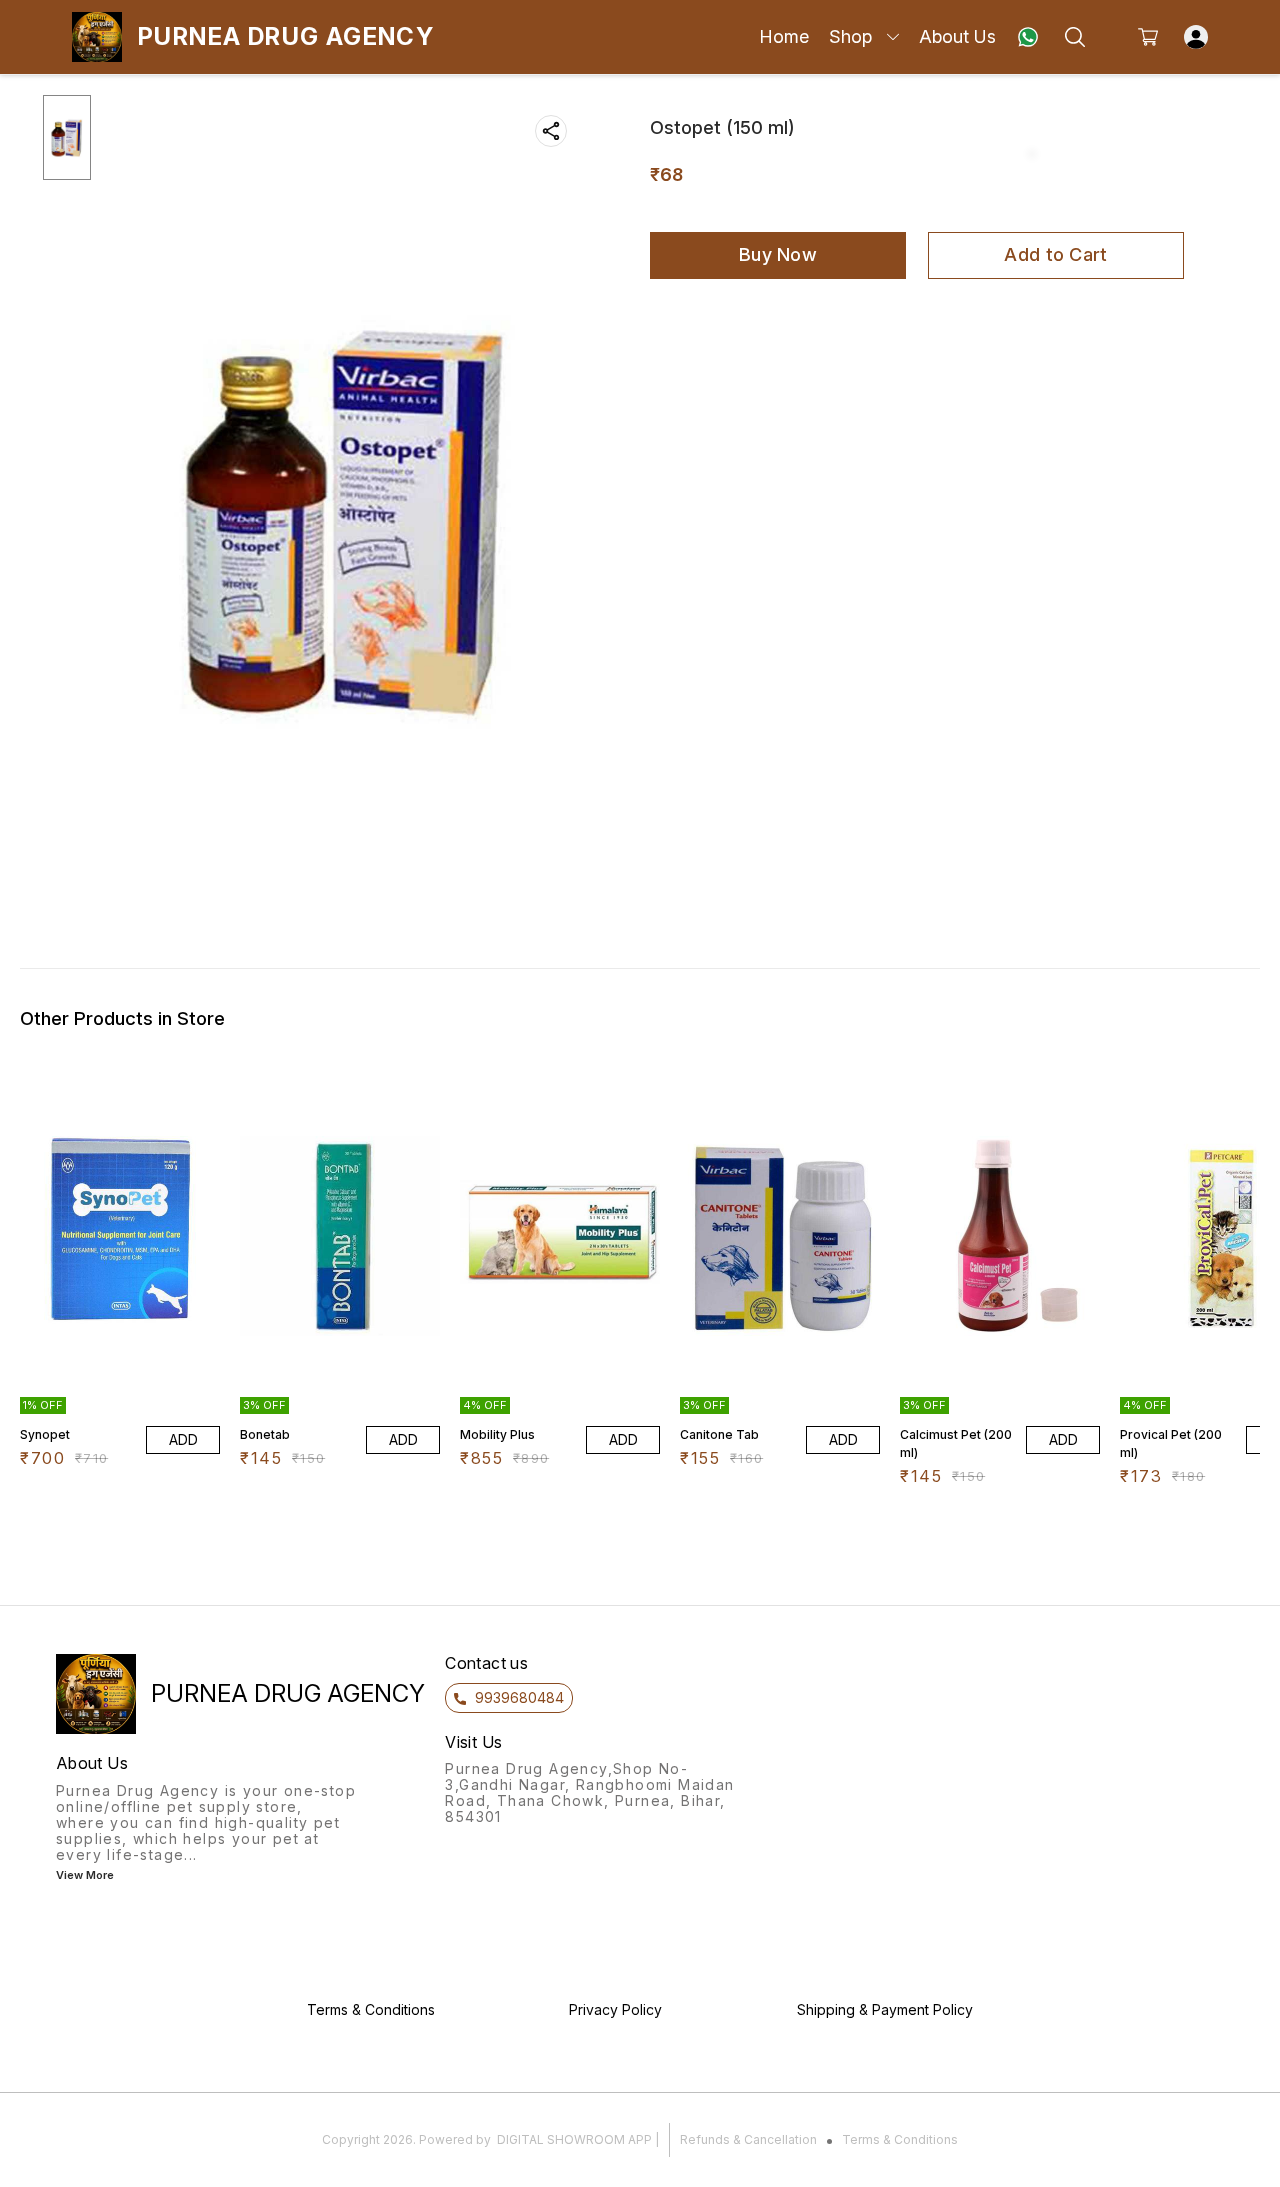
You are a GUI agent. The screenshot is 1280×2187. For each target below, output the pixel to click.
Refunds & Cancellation (748, 2139)
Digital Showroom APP (574, 2139)
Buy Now (778, 254)
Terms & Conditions (900, 2139)
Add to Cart (1055, 254)
